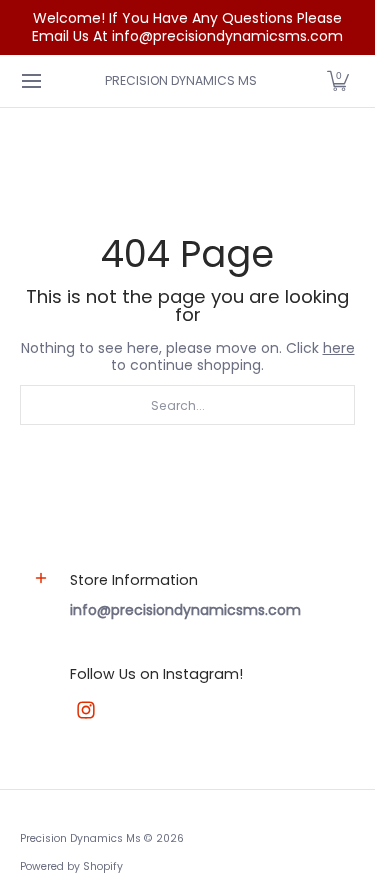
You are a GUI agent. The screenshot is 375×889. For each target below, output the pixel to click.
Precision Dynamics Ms (181, 80)
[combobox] (187, 405)
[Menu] (30, 81)
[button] (338, 81)
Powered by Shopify (71, 866)
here (339, 348)
